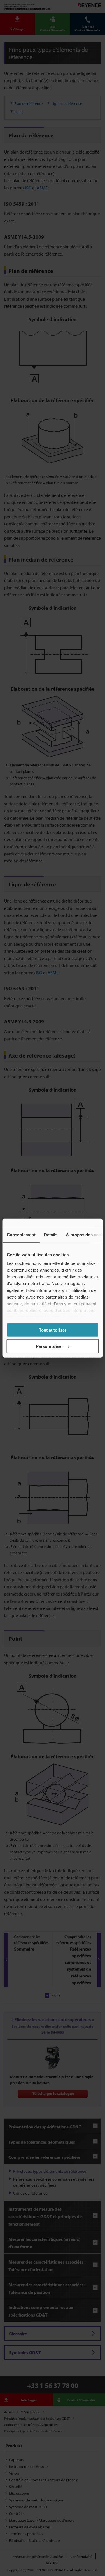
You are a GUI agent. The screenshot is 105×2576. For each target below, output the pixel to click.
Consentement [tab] (21, 1234)
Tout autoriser (53, 1330)
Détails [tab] (51, 1234)
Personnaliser (49, 1346)
